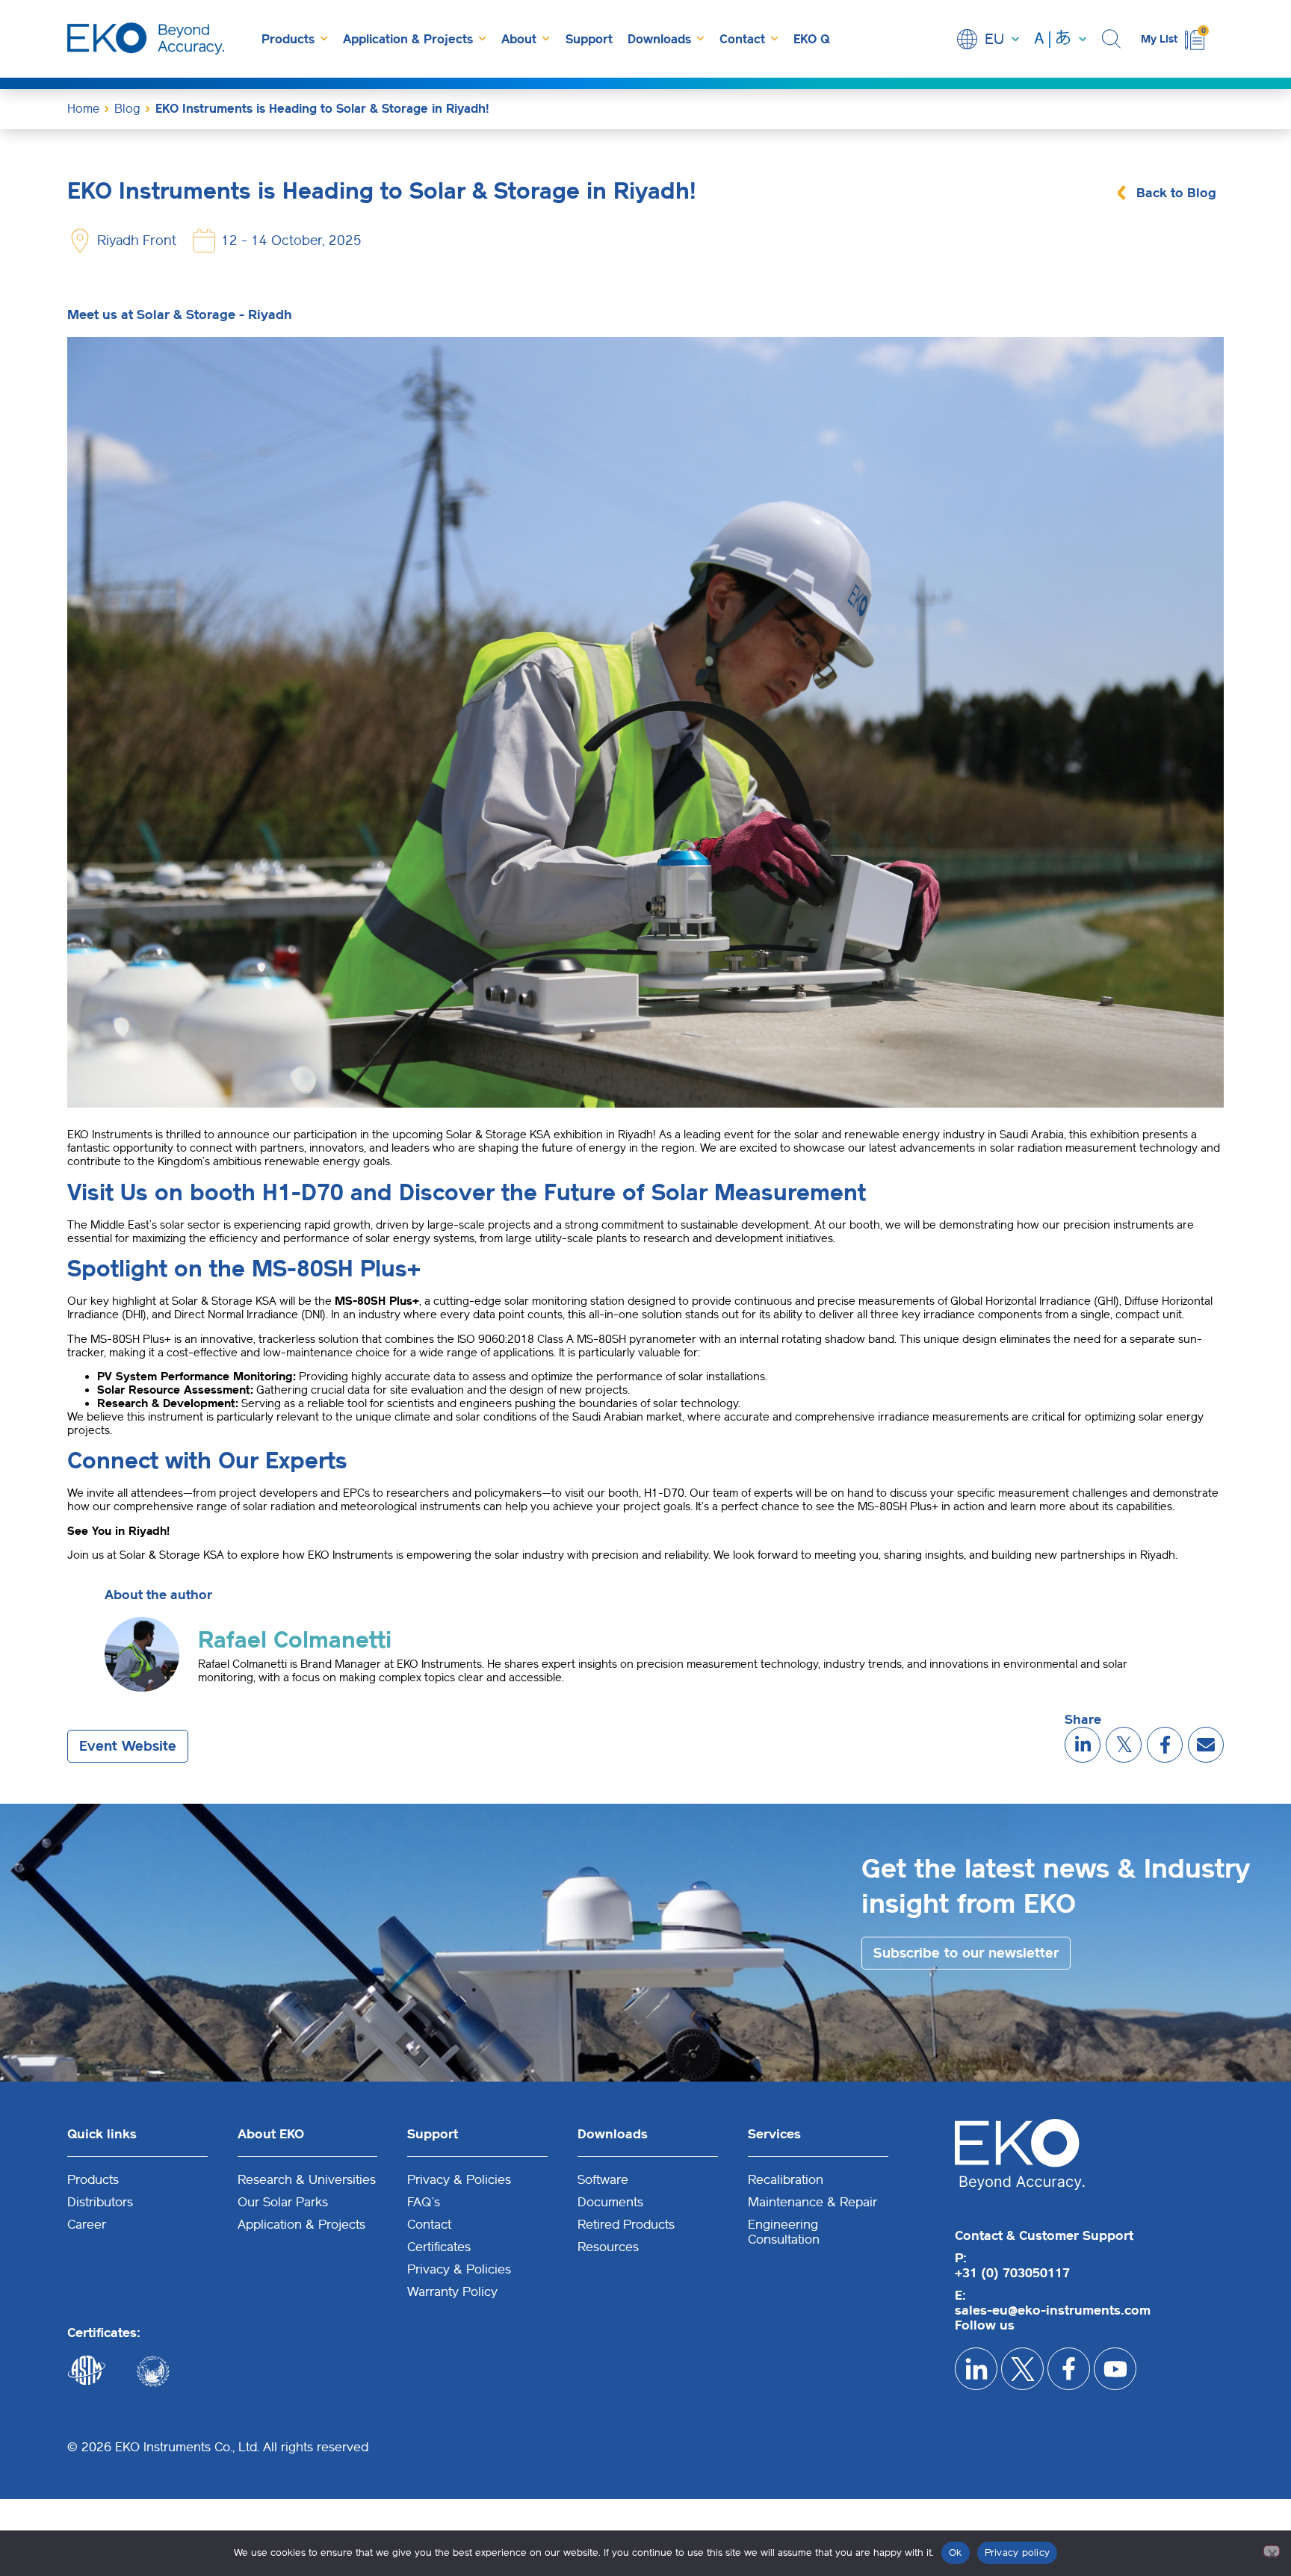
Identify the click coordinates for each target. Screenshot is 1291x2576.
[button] (1114, 39)
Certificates (439, 2247)
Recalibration (786, 2179)
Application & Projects (408, 39)
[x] (1124, 1745)
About (519, 39)
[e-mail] (1206, 1745)
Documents (610, 2202)
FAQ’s (424, 2202)
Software (603, 2179)
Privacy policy (1018, 2552)
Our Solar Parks (283, 2202)
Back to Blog (1176, 193)
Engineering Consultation (784, 2232)
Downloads (659, 39)
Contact (742, 39)
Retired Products (626, 2224)
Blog (127, 109)
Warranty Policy (452, 2291)
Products (288, 39)
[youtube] (1115, 2369)
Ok (956, 2552)
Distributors (100, 2202)
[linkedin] (1083, 1745)
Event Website (128, 1746)
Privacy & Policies (459, 2179)
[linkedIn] (976, 2369)
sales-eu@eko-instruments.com (1053, 2310)
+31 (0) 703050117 (1012, 2273)
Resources (608, 2247)
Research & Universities (307, 2179)
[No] (1272, 2551)
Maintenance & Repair (812, 2202)
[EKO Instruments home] (146, 39)
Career (87, 2224)
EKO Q (811, 39)
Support (589, 39)
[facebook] (1165, 1745)
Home (83, 109)
